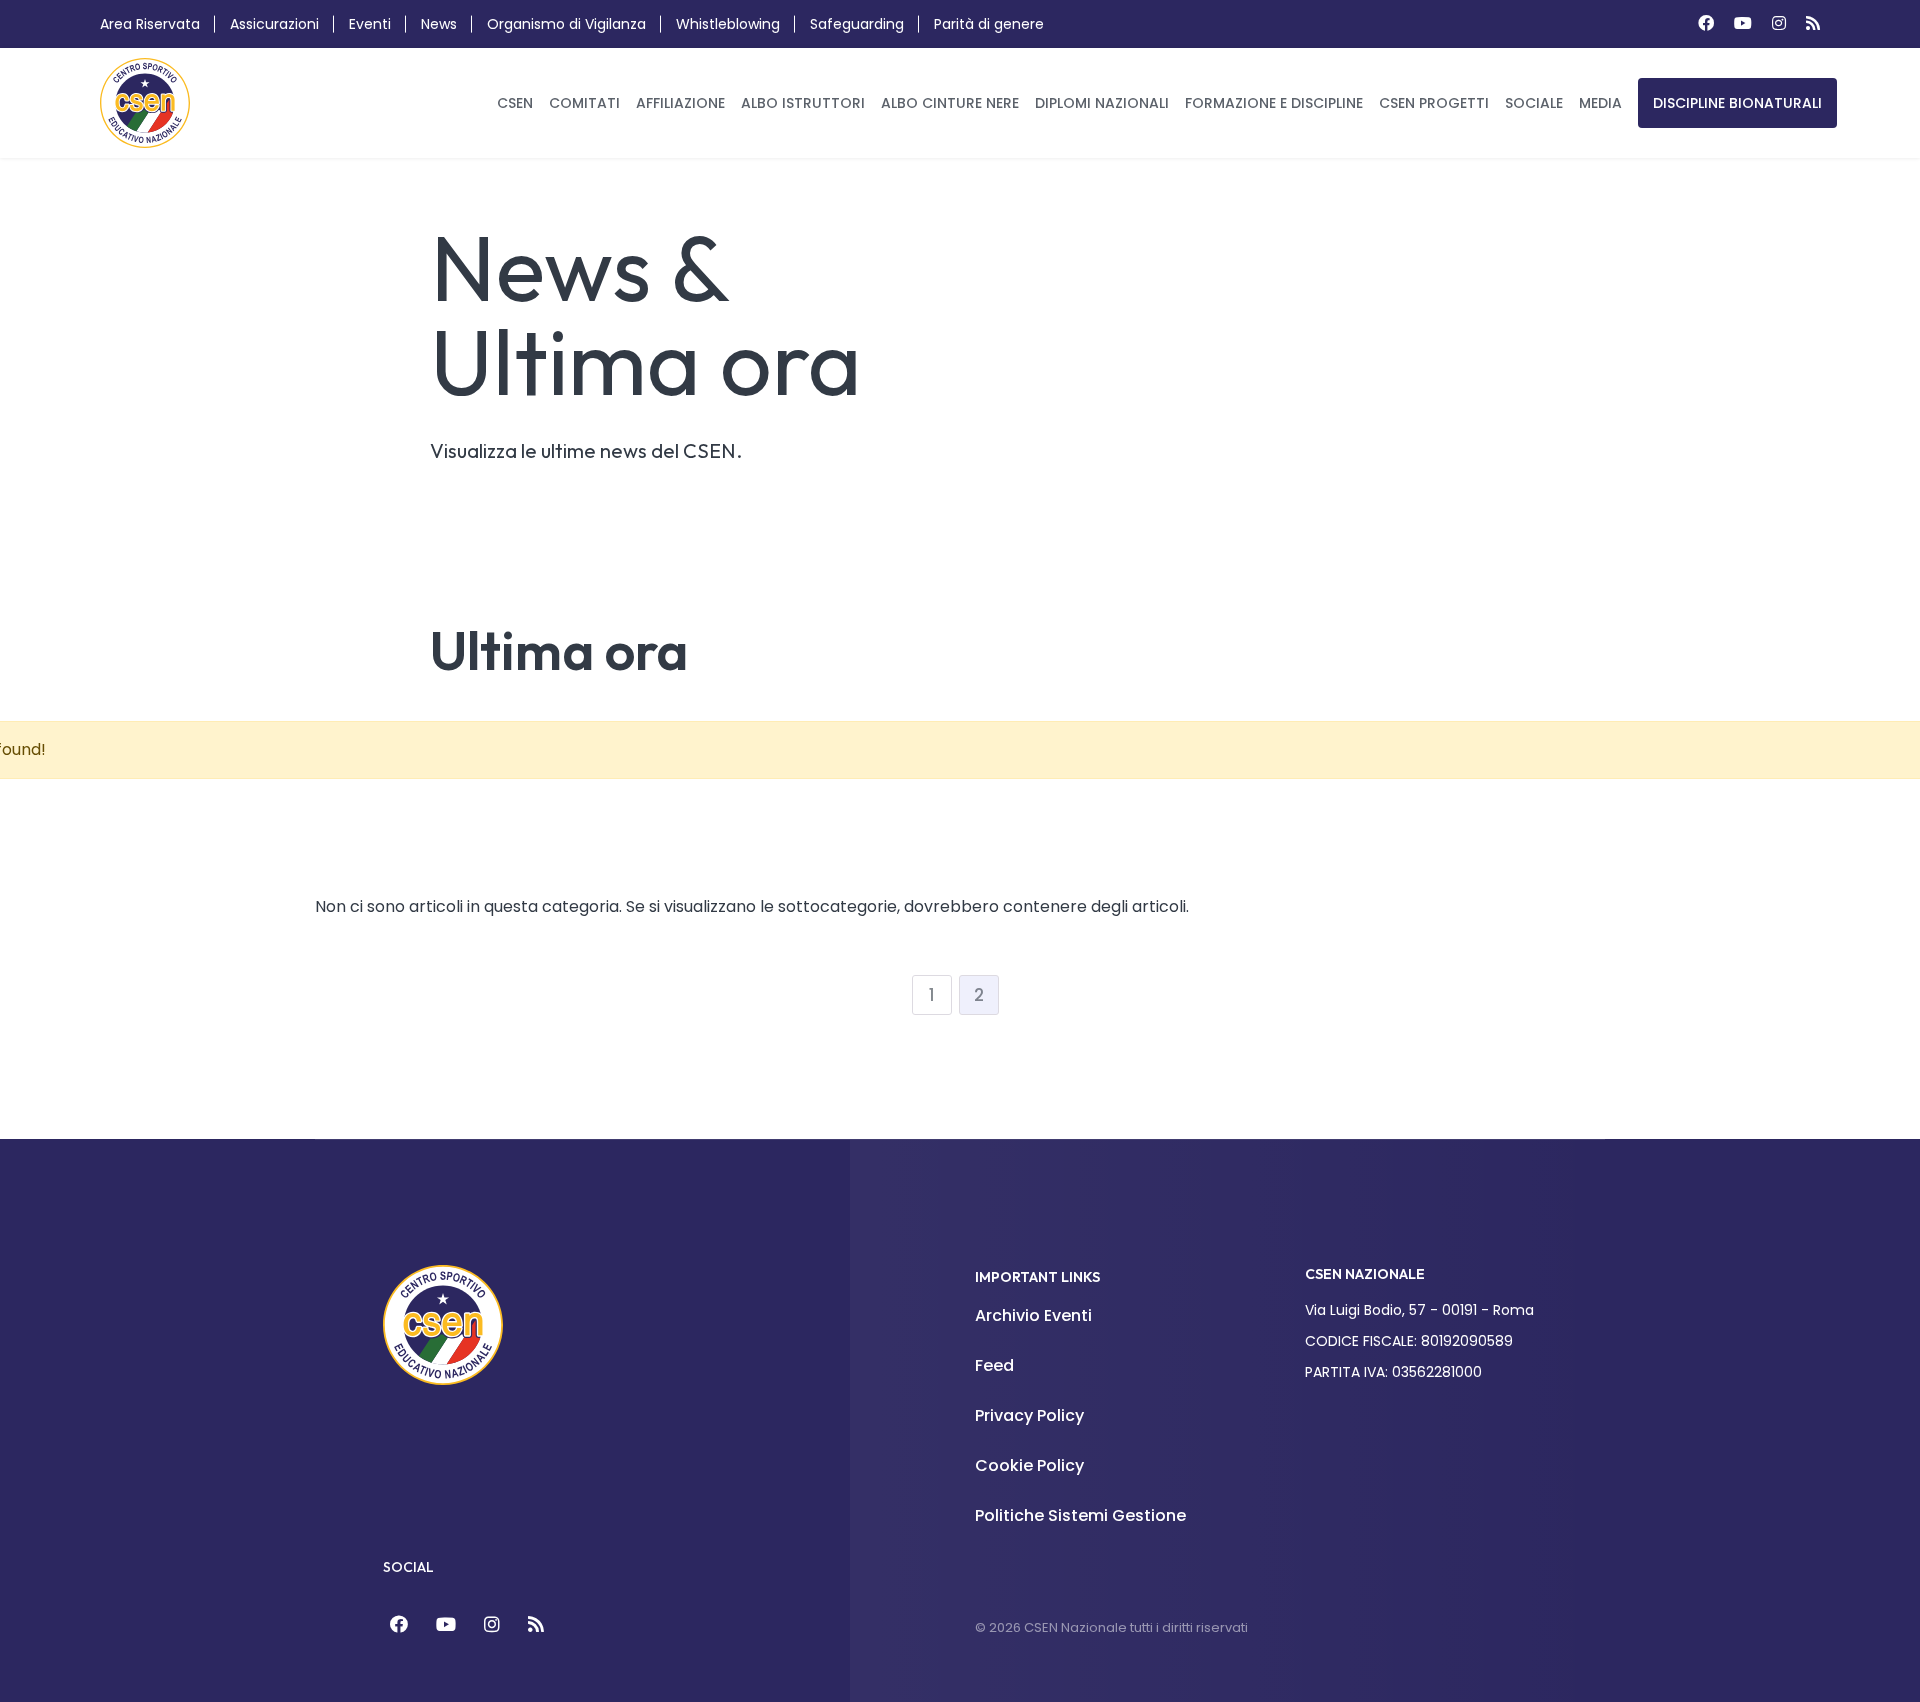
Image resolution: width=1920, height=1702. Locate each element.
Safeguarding (857, 24)
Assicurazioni (274, 24)
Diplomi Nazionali (1102, 103)
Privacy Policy (1029, 1415)
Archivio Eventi (1033, 1315)
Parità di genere (989, 24)
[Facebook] (1706, 23)
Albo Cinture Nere (950, 103)
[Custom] (1813, 23)
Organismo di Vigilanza (566, 24)
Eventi (370, 24)
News (439, 24)
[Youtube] (1743, 23)
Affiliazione (680, 103)
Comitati (584, 103)
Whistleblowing (728, 24)
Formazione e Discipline (1274, 103)
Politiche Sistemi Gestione (1080, 1515)
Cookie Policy (1029, 1465)
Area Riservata (150, 24)
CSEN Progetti (1434, 103)
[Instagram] (1779, 23)
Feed (994, 1365)
